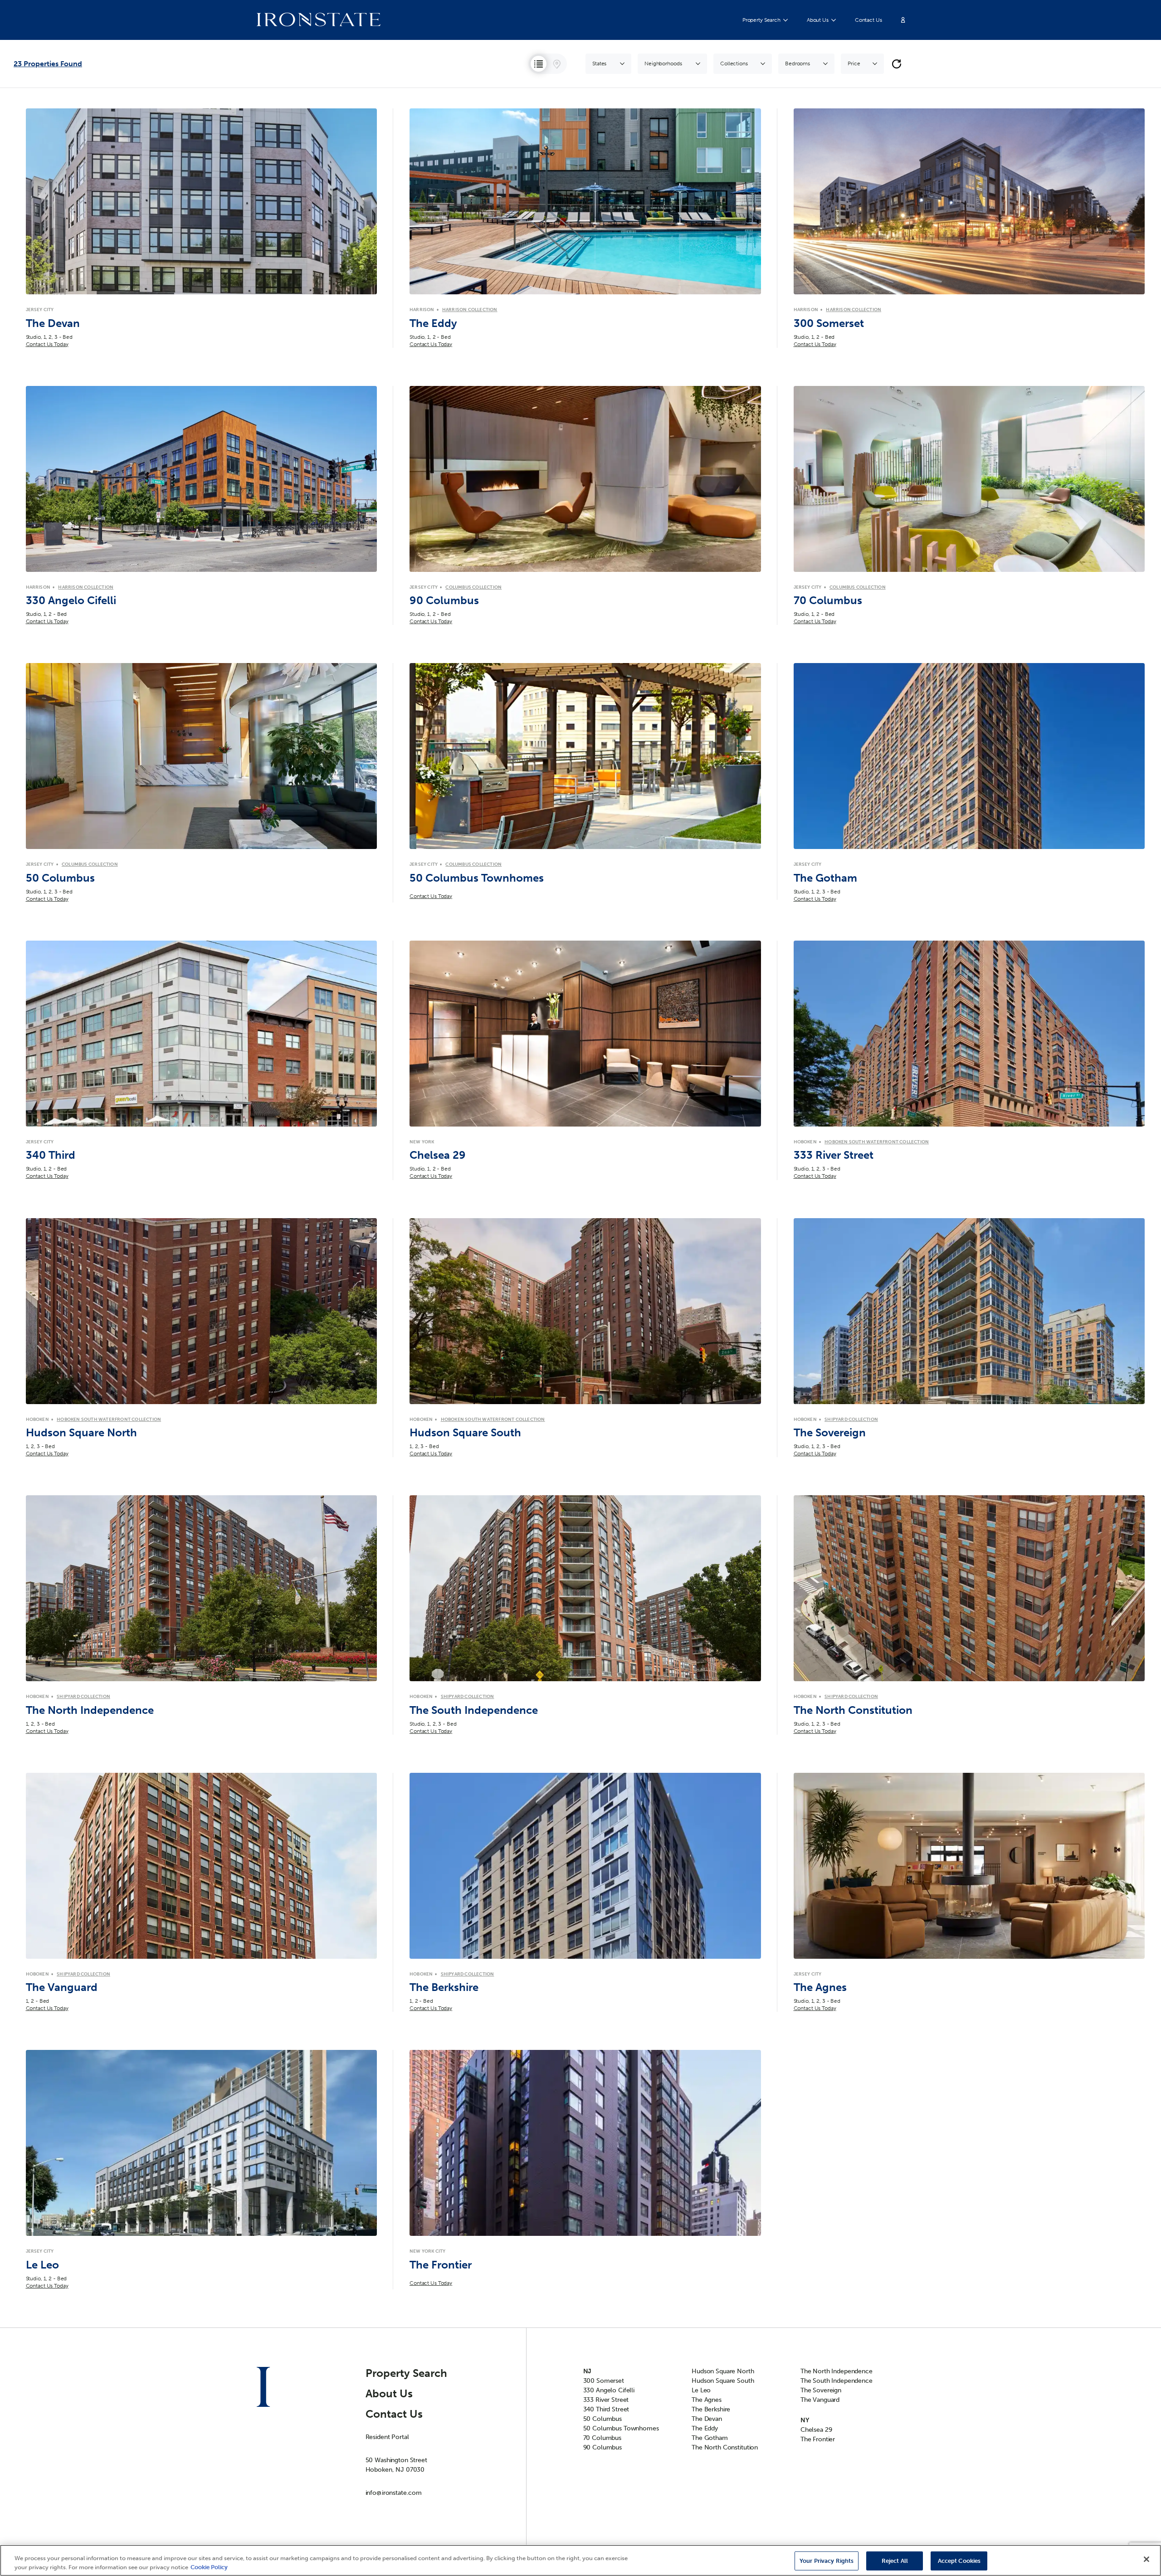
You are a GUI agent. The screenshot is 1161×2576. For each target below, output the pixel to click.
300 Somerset (604, 2381)
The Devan (707, 2419)
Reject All (895, 2561)
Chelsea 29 (816, 2430)
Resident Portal (387, 2437)
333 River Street (606, 2400)
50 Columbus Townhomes (621, 2428)
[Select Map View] (557, 64)
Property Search (761, 20)
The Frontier (818, 2439)
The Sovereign (821, 2390)
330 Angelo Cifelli (609, 2390)
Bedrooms (798, 63)
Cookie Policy (209, 2567)
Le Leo (701, 2390)
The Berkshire (711, 2409)
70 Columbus (602, 2438)
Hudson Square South (723, 2381)
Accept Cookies (959, 2561)
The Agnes (707, 2400)
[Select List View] (539, 64)
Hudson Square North (723, 2371)
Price (854, 63)
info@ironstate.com (394, 2493)
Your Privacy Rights (827, 2561)
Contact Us (868, 20)
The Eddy (705, 2428)
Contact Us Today (47, 344)
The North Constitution (725, 2447)
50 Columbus (602, 2419)
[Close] (1146, 2559)
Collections (734, 63)
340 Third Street (606, 2409)
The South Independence (837, 2381)
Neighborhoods (663, 63)
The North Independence (837, 2371)
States (599, 63)
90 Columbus (602, 2447)
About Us (818, 20)
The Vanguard (820, 2400)
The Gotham (710, 2438)
